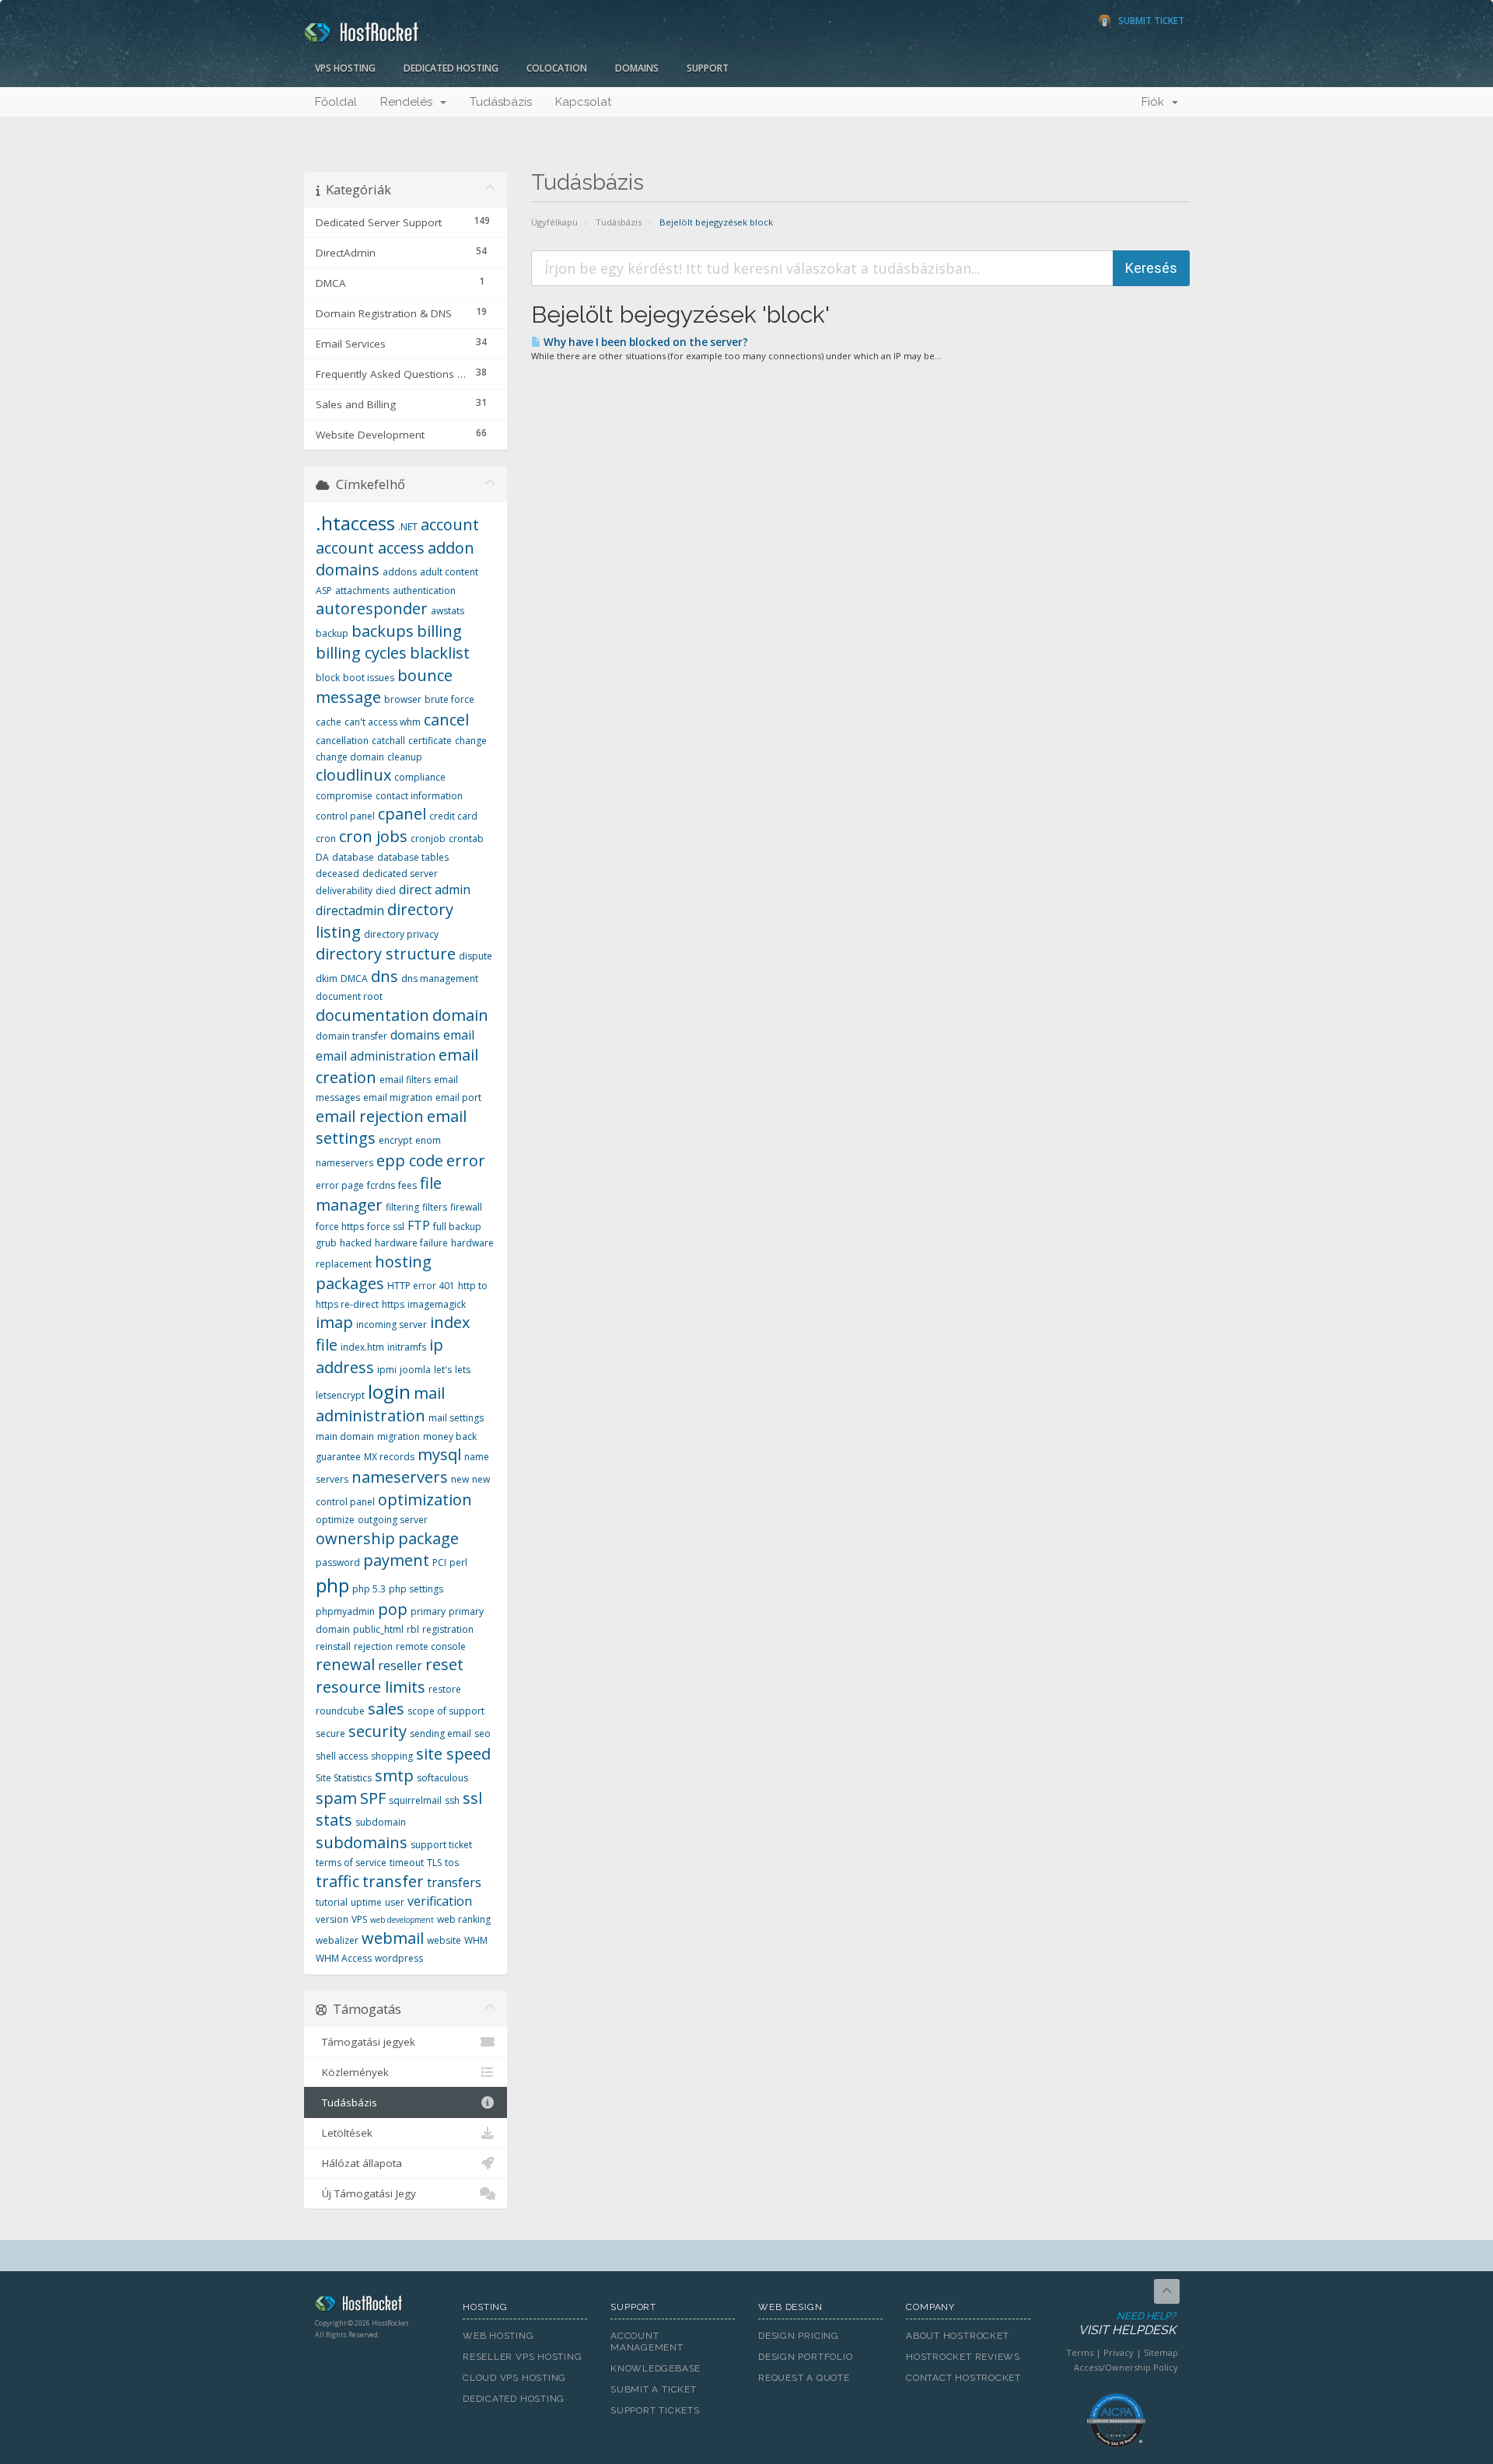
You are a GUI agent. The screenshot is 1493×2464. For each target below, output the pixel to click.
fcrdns (381, 1185)
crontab (466, 839)
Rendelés (409, 102)
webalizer (337, 1940)
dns (385, 976)
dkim (327, 979)
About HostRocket (957, 2336)
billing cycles (361, 653)
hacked (356, 1243)
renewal (345, 1664)
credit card (453, 816)
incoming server (392, 1325)
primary (428, 1611)
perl (458, 1562)
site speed (453, 1754)
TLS (434, 1863)
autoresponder (372, 608)
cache (329, 722)
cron (326, 839)
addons (400, 572)
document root (349, 996)
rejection (373, 1646)
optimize (335, 1520)
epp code (410, 1160)
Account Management (647, 2342)
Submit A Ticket (654, 2389)
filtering (402, 1207)
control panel (345, 816)
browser (403, 699)
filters (435, 1207)
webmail (393, 1938)
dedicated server (400, 874)
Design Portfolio (805, 2357)
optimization (425, 1499)
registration (448, 1629)
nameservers (400, 1477)
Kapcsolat (583, 102)
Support (708, 68)
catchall (388, 741)
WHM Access (344, 1958)
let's (443, 1370)
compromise (344, 796)
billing (439, 631)
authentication (424, 591)
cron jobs (373, 836)
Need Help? (1127, 2324)
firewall (466, 1207)
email (459, 1035)
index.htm (362, 1347)
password (338, 1562)
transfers (454, 1882)
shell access (342, 1756)
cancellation (342, 741)
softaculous (442, 1778)
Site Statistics (344, 1778)
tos (452, 1863)
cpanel (402, 814)
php (332, 1585)
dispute (476, 956)
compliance (420, 777)
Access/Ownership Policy (1126, 2367)
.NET (408, 527)
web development (402, 1920)
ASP (324, 591)
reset (444, 1664)
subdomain (381, 1822)
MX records (389, 1457)
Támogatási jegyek (365, 2042)
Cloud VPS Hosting (514, 2378)
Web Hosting (498, 2336)
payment (396, 1560)
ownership (355, 1538)
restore (445, 1689)
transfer (393, 1881)
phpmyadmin (345, 1611)
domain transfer (351, 1036)
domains (415, 1035)
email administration (376, 1056)
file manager (379, 1194)
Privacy (1119, 2352)
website (444, 1940)
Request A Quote (804, 2378)
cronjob (428, 839)
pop (393, 1609)
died (386, 891)
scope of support (446, 1711)
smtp (394, 1775)
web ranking (464, 1919)
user (395, 1902)
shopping (392, 1756)
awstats (448, 611)
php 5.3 (369, 1589)
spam (336, 1798)
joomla (415, 1370)
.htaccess (355, 523)
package (428, 1538)
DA (322, 857)
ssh (452, 1800)
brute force (449, 699)
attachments (362, 591)
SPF (373, 1798)
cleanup (405, 757)
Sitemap (1161, 2352)
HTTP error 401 (421, 1286)
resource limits (371, 1687)
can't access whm (383, 722)
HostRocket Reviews (963, 2357)
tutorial (332, 1902)
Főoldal (336, 102)
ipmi (387, 1370)
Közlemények (352, 2072)
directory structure (386, 954)
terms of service (351, 1863)
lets (463, 1370)
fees (407, 1185)
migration (399, 1436)
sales (386, 1709)
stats (334, 1820)
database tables (413, 857)
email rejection (370, 1116)
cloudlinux (353, 775)
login (389, 1391)
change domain (350, 757)
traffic (337, 1881)
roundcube (340, 1711)
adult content (449, 572)
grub (326, 1243)
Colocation (557, 68)
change (471, 741)
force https (340, 1227)
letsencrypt (340, 1395)
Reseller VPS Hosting (523, 2357)
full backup (457, 1227)
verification (440, 1901)
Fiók (1156, 102)
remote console (431, 1646)
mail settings (456, 1418)
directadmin (350, 910)
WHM (476, 1940)
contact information (419, 796)
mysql (439, 1454)
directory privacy (401, 934)
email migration (398, 1097)
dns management (440, 979)
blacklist (440, 653)
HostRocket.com (377, 2306)
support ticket (441, 1845)
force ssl (386, 1227)
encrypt (395, 1140)
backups (383, 631)
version (332, 1919)
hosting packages (374, 1273)
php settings (416, 1589)
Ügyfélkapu (554, 222)
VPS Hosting (345, 68)
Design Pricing (799, 2336)
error (466, 1160)
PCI (439, 1562)
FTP (419, 1225)
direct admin (435, 889)
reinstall (333, 1646)
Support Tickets (655, 2410)
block (328, 678)
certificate (430, 741)
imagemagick (437, 1304)
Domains (637, 68)
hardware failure (411, 1243)
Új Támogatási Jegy (366, 2193)
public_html (378, 1629)
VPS (359, 1919)
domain (460, 1015)
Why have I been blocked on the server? (645, 342)
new (460, 1479)
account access (370, 548)
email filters (405, 1080)
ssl (472, 1798)
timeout (407, 1863)
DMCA (354, 979)
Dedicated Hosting (451, 68)
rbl (413, 1629)
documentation (372, 1015)
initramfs (407, 1347)
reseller (400, 1665)
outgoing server (393, 1520)
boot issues (369, 678)
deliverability (344, 891)
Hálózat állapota (359, 2163)
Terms (1080, 2352)
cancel (446, 720)
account (450, 524)
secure (330, 1734)
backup (332, 633)
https (393, 1304)
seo (483, 1734)
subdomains (362, 1842)
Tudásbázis (501, 102)
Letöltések (344, 2133)
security (378, 1731)
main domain (345, 1436)
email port (458, 1097)
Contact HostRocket (963, 2378)
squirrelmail (415, 1800)
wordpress (399, 1958)
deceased (337, 874)
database (353, 857)
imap (334, 1322)
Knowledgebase (656, 2368)
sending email (441, 1734)
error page (340, 1185)
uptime (366, 1902)
